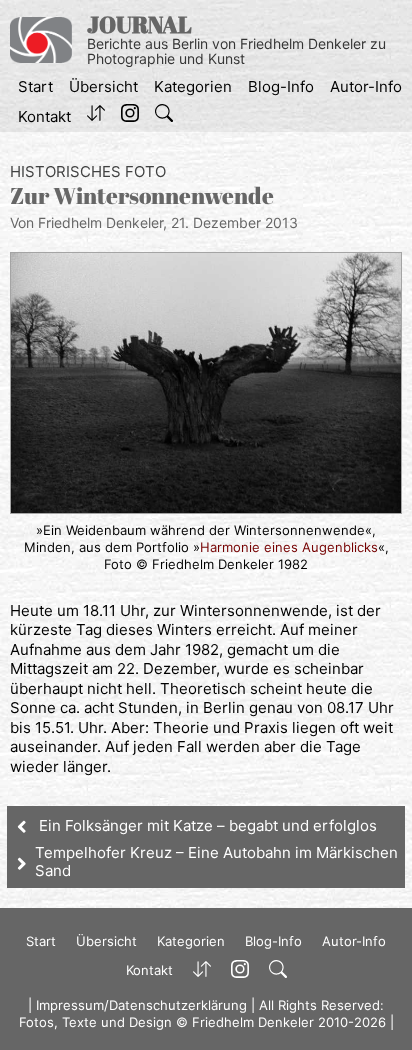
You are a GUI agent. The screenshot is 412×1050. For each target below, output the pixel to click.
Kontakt (44, 116)
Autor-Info (366, 86)
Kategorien (193, 86)
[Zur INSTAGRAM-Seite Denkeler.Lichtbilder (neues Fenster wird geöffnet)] (130, 117)
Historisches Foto (88, 171)
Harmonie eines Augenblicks (289, 547)
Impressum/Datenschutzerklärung (141, 1005)
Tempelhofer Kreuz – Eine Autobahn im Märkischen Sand (216, 861)
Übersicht (103, 86)
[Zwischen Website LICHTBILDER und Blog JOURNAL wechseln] (96, 117)
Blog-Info (281, 86)
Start (35, 86)
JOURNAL (139, 24)
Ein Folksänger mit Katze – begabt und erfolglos (208, 825)
